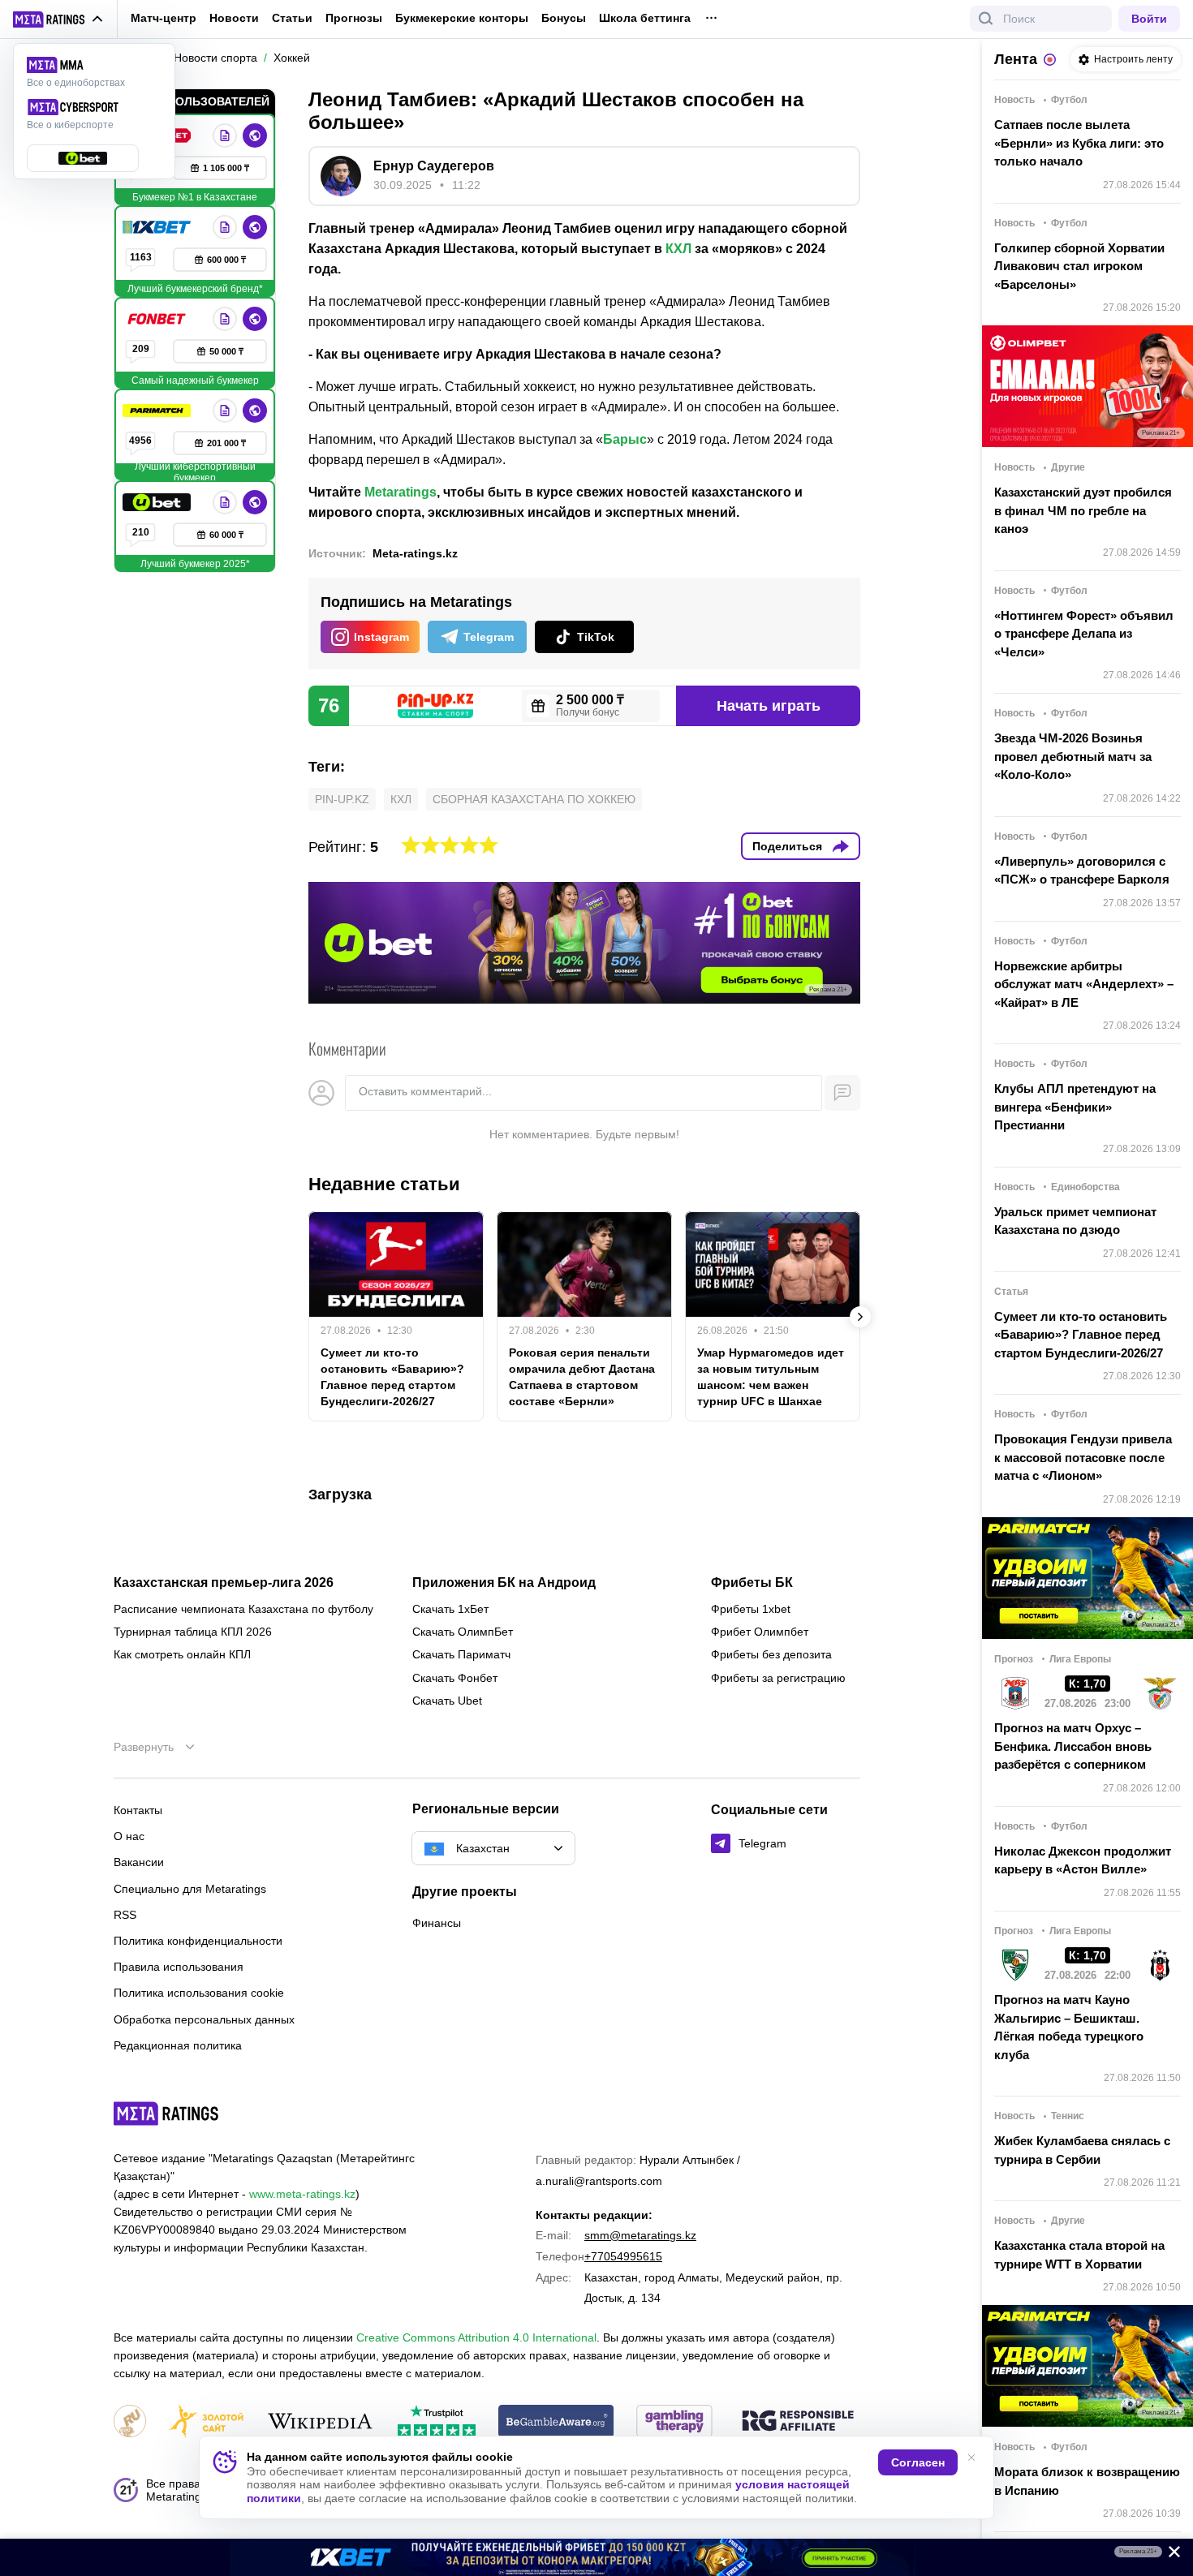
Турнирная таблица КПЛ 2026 (193, 1632)
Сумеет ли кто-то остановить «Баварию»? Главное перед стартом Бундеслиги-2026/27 (392, 1377)
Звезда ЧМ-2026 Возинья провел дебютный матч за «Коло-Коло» (1073, 756)
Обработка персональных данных (204, 2019)
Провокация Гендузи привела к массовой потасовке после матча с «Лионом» (1083, 1457)
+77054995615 (623, 2256)
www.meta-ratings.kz (302, 2194)
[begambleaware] (556, 2422)
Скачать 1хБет (450, 1609)
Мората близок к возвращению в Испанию (1087, 2481)
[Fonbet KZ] (158, 319)
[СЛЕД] (860, 1317)
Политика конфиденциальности (198, 1941)
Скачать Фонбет (455, 1678)
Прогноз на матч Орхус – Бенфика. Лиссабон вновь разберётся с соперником (1073, 1746)
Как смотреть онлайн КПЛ (182, 1654)
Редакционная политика (178, 2045)
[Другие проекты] (58, 19)
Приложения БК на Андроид (504, 1583)
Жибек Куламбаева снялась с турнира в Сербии (1082, 2150)
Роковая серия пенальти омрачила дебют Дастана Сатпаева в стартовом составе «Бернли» (582, 1377)
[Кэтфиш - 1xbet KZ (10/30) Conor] (596, 2557)
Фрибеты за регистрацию (778, 1678)
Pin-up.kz (342, 799)
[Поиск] (986, 19)
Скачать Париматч (461, 1654)
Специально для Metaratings (190, 1889)
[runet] (130, 2422)
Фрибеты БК (752, 1583)
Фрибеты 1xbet (751, 1609)
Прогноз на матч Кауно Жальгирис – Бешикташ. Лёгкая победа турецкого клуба (1069, 2027)
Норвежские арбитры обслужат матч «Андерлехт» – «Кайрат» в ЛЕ (1084, 984)
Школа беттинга (645, 18)
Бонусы (564, 18)
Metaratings (401, 492)
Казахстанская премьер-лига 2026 (224, 1583)
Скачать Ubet (447, 1701)
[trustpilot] (437, 2422)
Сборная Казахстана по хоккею (534, 799)
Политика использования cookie (199, 1993)
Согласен (918, 2462)
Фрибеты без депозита (771, 1654)
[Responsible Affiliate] (798, 2422)
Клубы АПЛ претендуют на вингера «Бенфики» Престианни (1075, 1107)
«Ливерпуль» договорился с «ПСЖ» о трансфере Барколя (1082, 871)
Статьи (292, 18)
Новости (234, 18)
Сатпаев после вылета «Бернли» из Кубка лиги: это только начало (1079, 143)
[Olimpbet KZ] (225, 135)
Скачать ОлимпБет (463, 1632)
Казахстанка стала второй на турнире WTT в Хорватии (1079, 2255)
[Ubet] (158, 502)
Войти (1149, 19)
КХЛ (678, 249)
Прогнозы (354, 18)
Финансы (437, 1923)
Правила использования (179, 1967)
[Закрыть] (1169, 2555)
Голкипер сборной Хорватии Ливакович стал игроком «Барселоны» (1079, 266)
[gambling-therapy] (674, 2422)
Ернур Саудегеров (434, 166)
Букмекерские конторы (462, 18)
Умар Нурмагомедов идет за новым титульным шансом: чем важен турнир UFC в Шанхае (771, 1377)
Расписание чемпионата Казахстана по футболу (243, 1609)
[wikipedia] (320, 2422)
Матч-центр (164, 18)
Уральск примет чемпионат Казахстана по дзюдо (1075, 1221)
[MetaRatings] (166, 2114)
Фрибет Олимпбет (760, 1632)
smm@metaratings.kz (640, 2235)
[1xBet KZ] (158, 227)
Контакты (138, 1810)
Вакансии (139, 1862)
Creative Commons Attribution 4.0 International (476, 2337)
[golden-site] (206, 2422)
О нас (129, 1836)
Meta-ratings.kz (415, 553)
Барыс (625, 439)
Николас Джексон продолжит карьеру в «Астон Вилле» (1083, 1860)
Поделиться (787, 846)
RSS (125, 1915)
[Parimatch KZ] (158, 411)
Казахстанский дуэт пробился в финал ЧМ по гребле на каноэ (1083, 510)
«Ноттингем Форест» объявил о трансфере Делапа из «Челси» (1084, 634)
